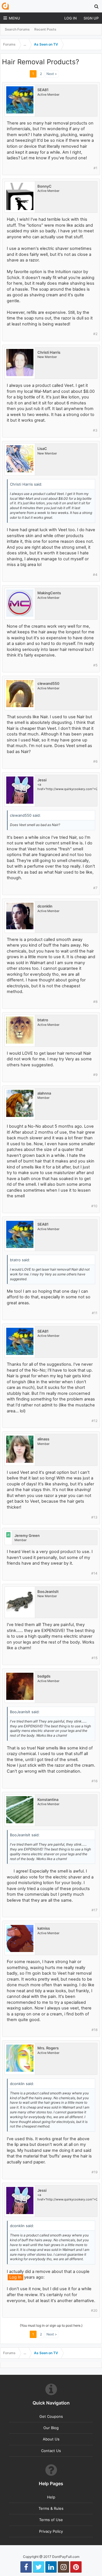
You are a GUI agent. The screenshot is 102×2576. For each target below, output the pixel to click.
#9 (95, 1075)
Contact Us (51, 2451)
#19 (94, 2172)
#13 (94, 1517)
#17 (94, 1910)
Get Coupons (51, 2416)
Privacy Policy (51, 2531)
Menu (14, 18)
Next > (52, 74)
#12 (94, 1421)
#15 (94, 1658)
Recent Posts (45, 29)
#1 (95, 168)
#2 (95, 334)
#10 (94, 1206)
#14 (94, 1573)
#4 (95, 575)
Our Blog (51, 2428)
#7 (95, 888)
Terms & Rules (51, 2508)
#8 (95, 1002)
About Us (51, 2439)
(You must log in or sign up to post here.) (51, 2325)
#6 (95, 761)
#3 (95, 430)
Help (51, 2497)
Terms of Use (51, 2520)
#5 (95, 665)
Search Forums (17, 29)
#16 (94, 1781)
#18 (94, 2030)
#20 (94, 2310)
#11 (95, 1313)
